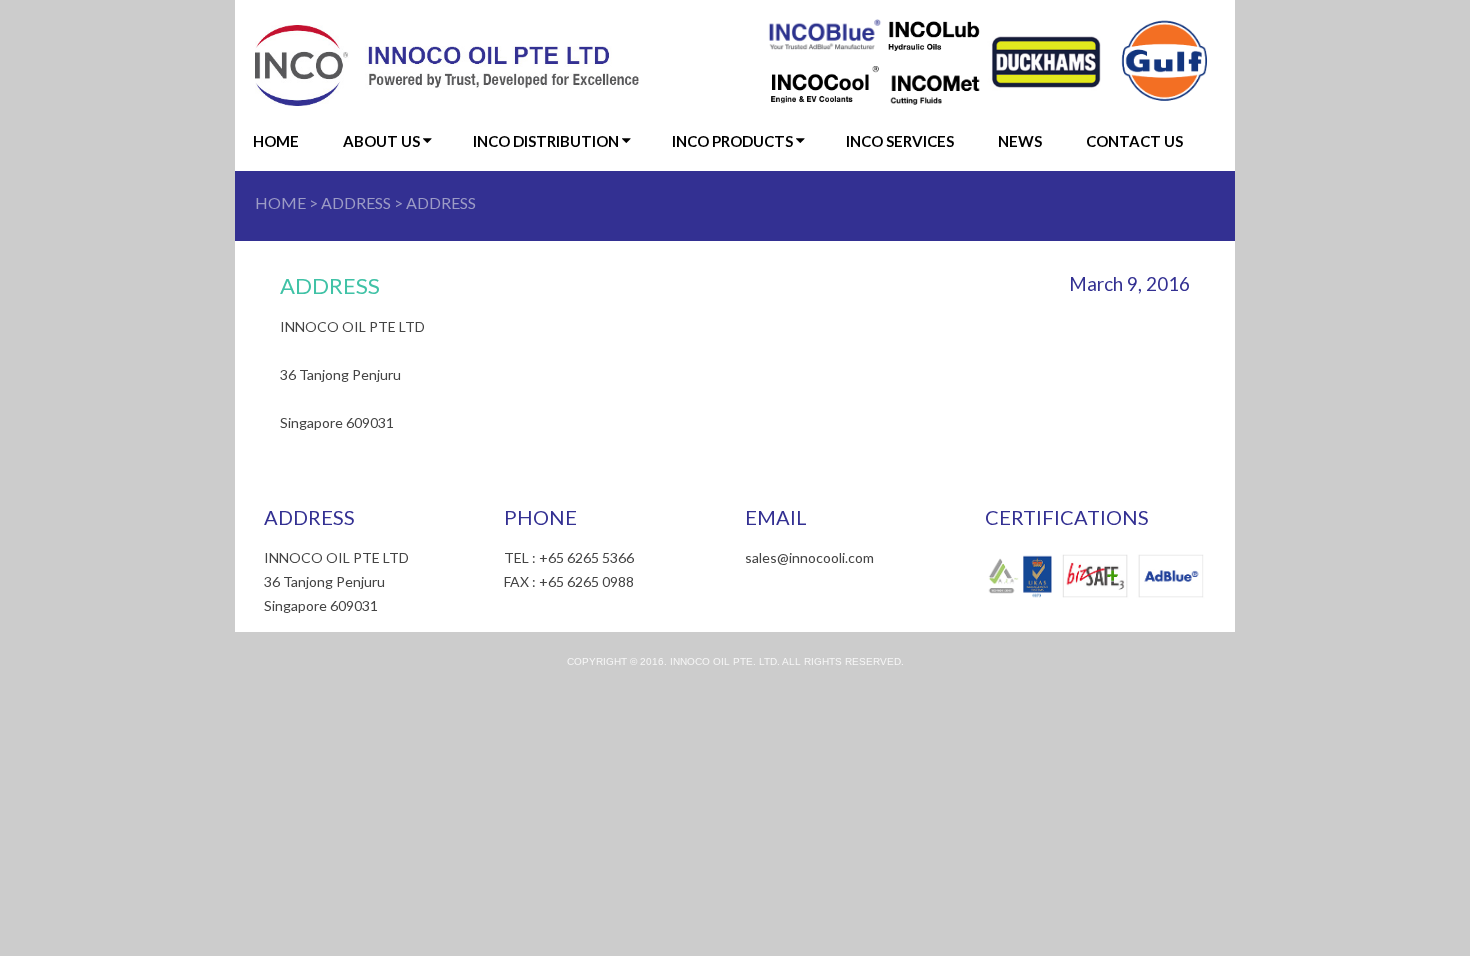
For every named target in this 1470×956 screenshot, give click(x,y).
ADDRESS (356, 202)
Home (276, 141)
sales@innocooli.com (809, 557)
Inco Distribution (546, 141)
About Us (381, 141)
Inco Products (732, 141)
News (1020, 141)
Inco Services (900, 141)
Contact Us (1134, 141)
